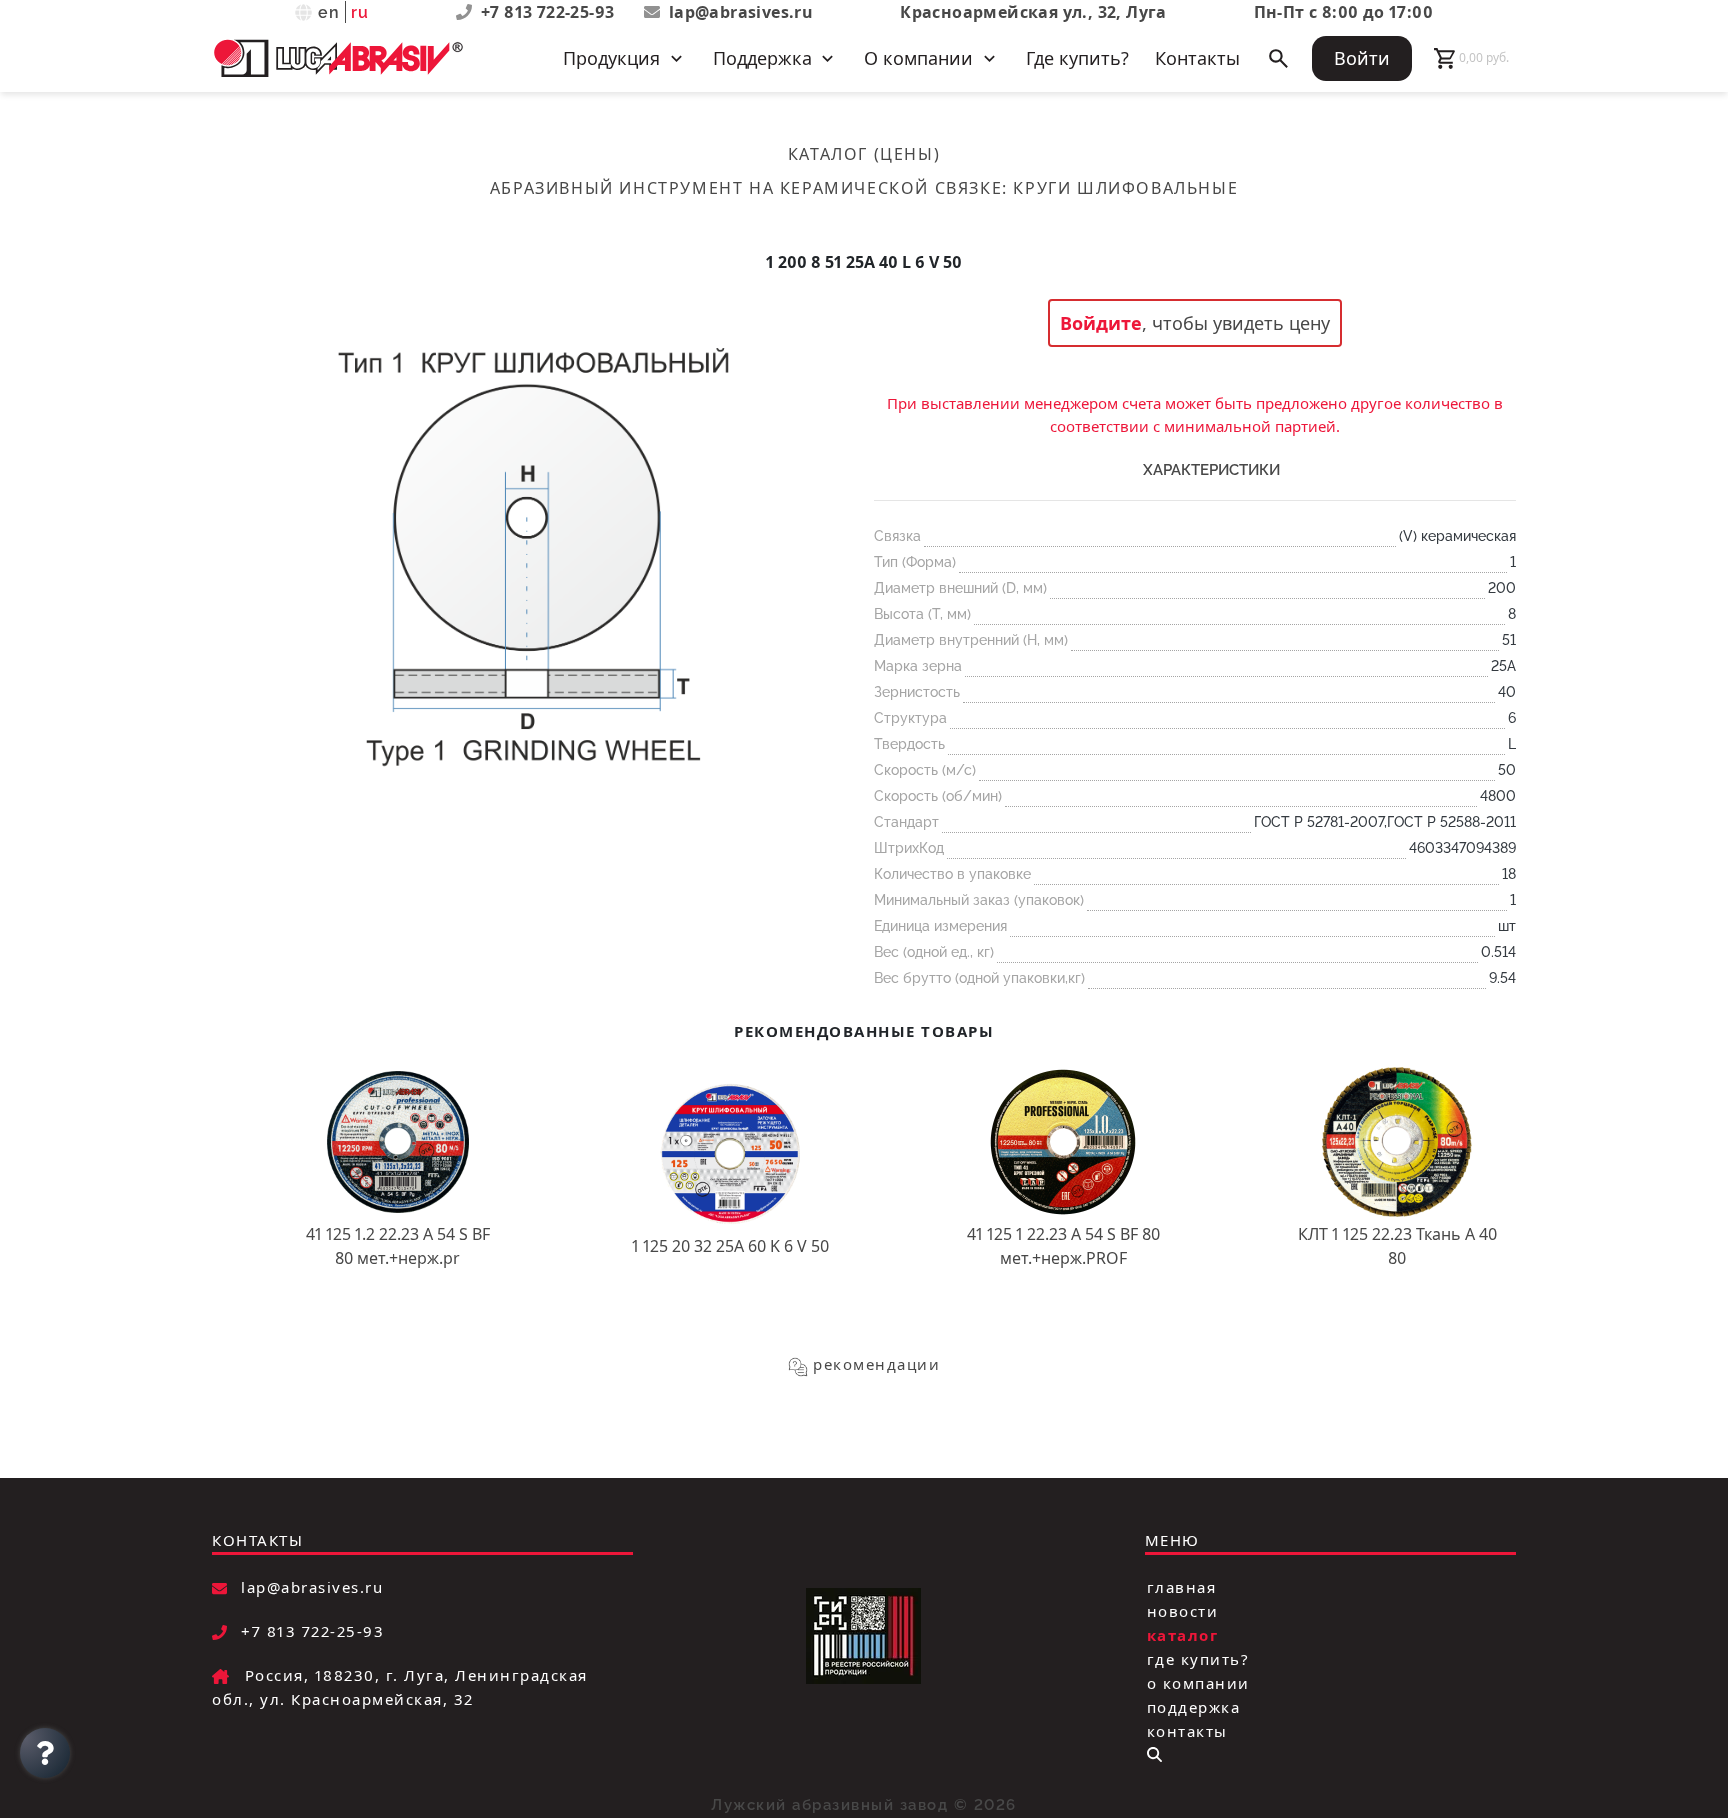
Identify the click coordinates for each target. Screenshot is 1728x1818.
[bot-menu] (1154, 1754)
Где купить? (1077, 58)
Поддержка (1194, 1707)
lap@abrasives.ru (741, 12)
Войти (1362, 58)
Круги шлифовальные (1125, 188)
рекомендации (876, 1364)
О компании (1198, 1683)
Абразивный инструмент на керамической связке (746, 188)
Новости (1183, 1611)
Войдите (1101, 323)
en (329, 12)
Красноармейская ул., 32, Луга (1033, 12)
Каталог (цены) (864, 154)
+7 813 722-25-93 (550, 12)
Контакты (1197, 58)
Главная (1182, 1587)
